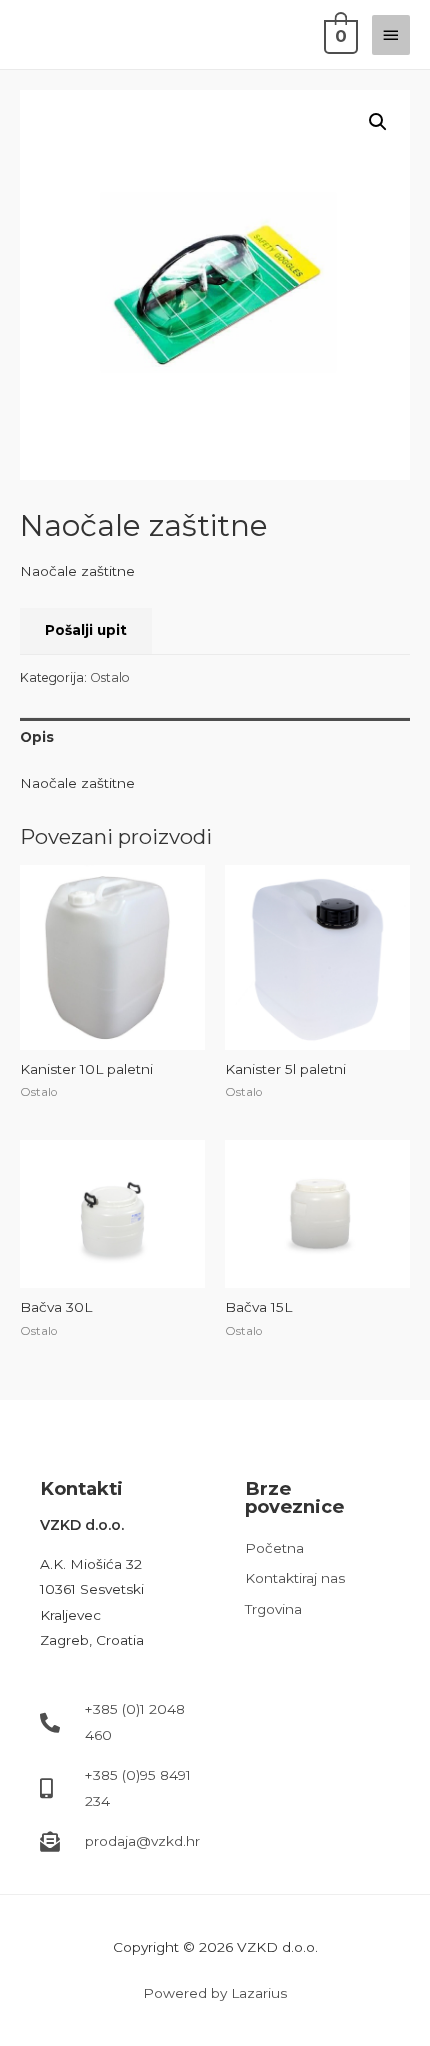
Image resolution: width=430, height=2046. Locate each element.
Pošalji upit (86, 630)
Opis (37, 737)
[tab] (215, 737)
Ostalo (110, 677)
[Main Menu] (391, 35)
